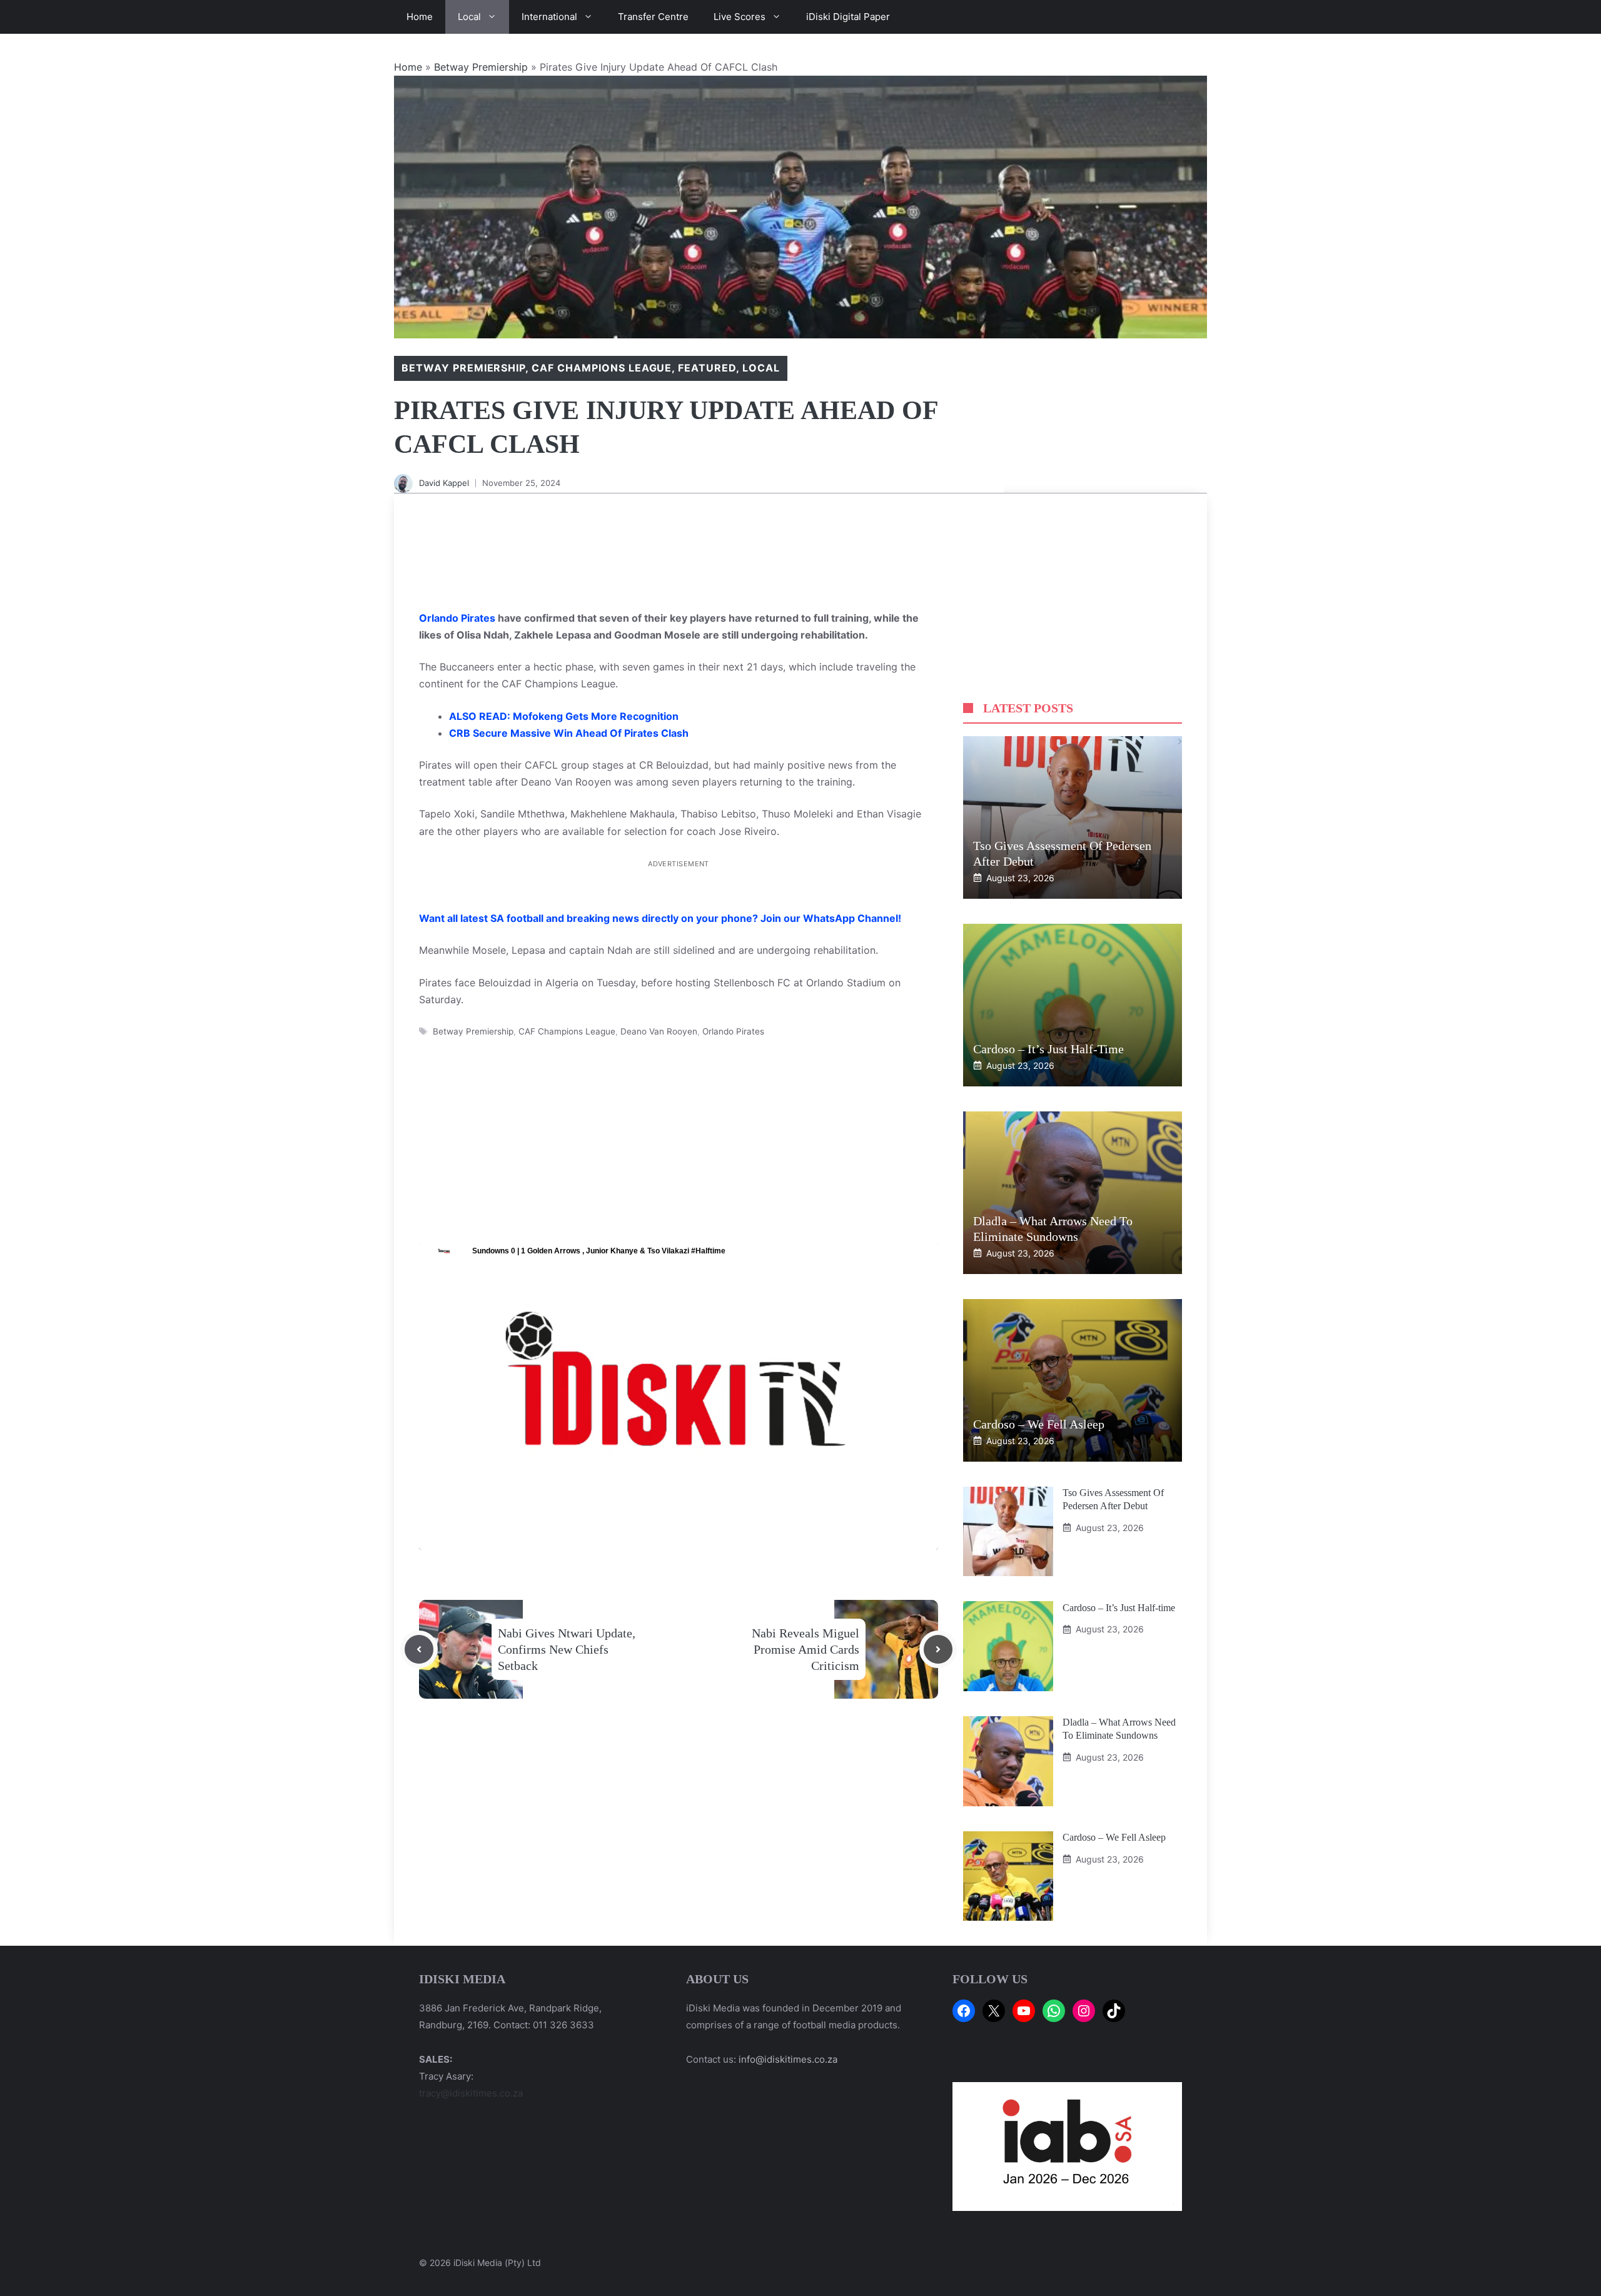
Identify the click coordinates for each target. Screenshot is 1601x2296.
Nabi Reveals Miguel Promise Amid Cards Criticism (806, 1649)
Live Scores (740, 17)
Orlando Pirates (457, 618)
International (549, 17)
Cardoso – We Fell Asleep (1039, 1424)
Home (420, 17)
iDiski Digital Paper (848, 17)
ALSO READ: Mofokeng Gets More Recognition (564, 716)
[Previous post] (419, 1649)
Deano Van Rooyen (659, 1031)
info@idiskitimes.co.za (788, 2059)
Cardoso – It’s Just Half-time (1048, 1049)
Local (469, 17)
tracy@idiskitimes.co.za (471, 2093)
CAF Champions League (602, 368)
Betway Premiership (481, 67)
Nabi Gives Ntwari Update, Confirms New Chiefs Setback (567, 1649)
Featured (707, 368)
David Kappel (444, 483)
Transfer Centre (653, 17)
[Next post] (938, 1649)
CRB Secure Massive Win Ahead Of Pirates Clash (569, 733)
